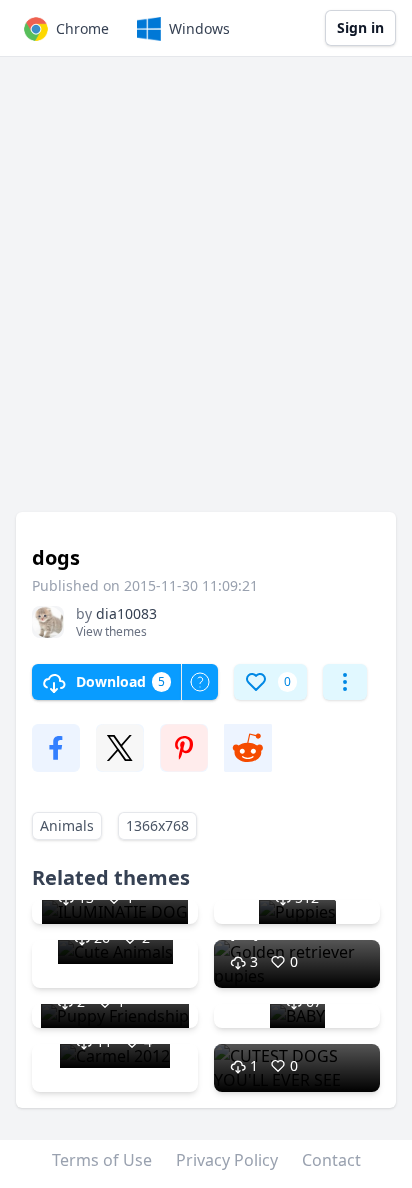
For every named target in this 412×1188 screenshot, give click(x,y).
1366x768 (157, 825)
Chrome (82, 28)
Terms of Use (102, 1160)
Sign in (360, 27)
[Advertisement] (206, 294)
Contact (331, 1160)
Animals (67, 825)
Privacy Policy (227, 1160)
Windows (199, 28)
